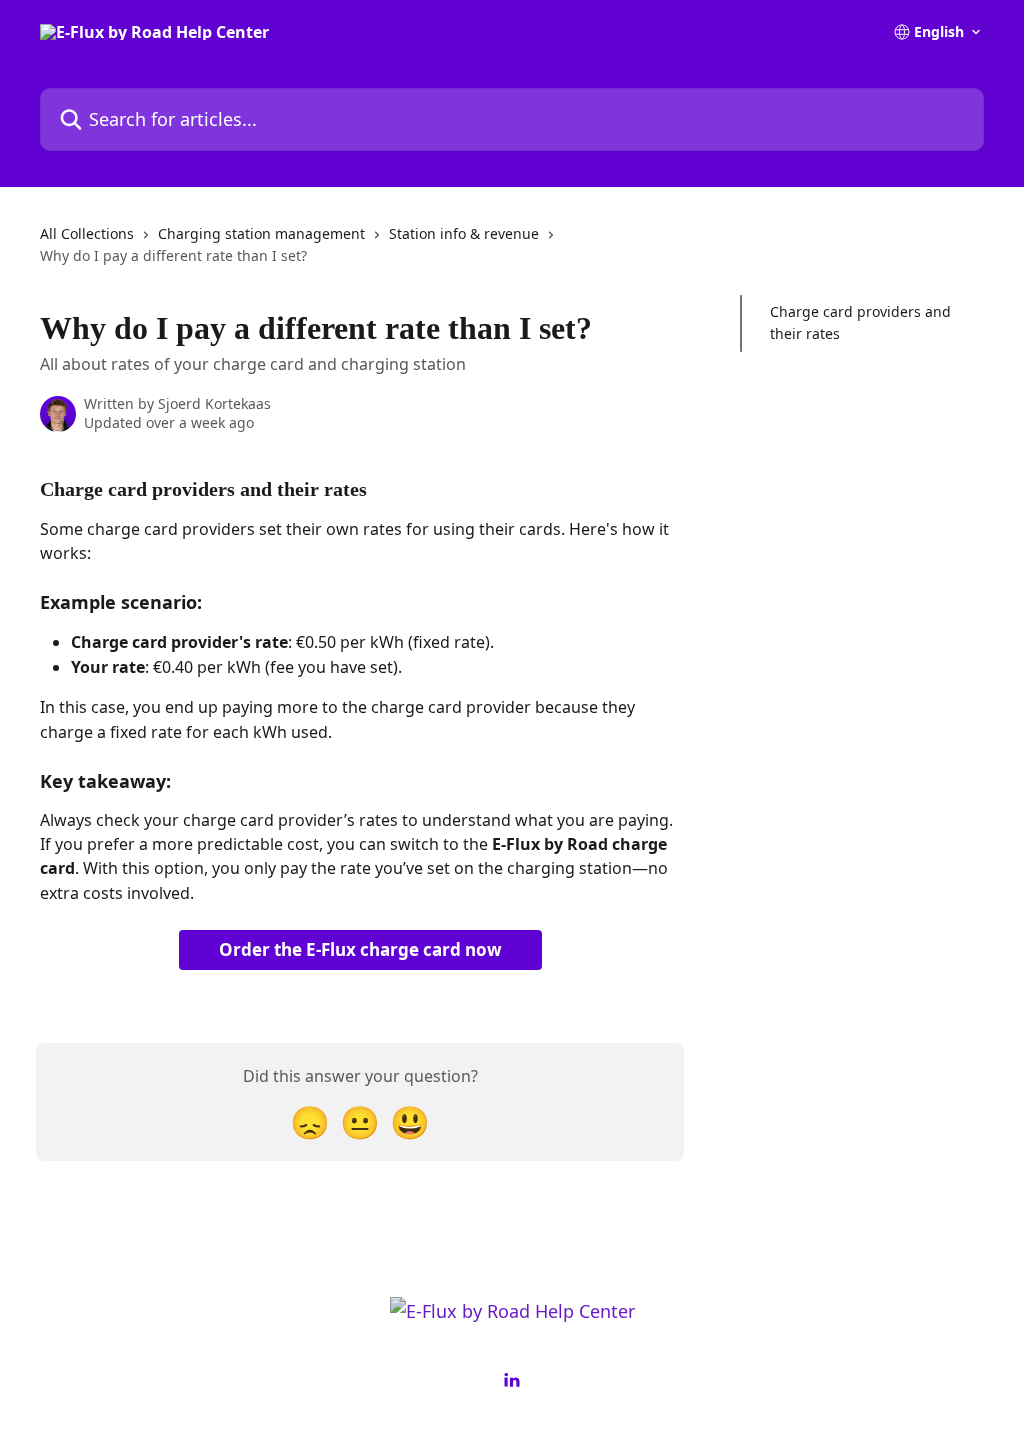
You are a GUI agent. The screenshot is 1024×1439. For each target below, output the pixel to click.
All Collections (87, 233)
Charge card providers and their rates (860, 322)
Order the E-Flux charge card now (360, 949)
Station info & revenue (464, 233)
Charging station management (261, 233)
